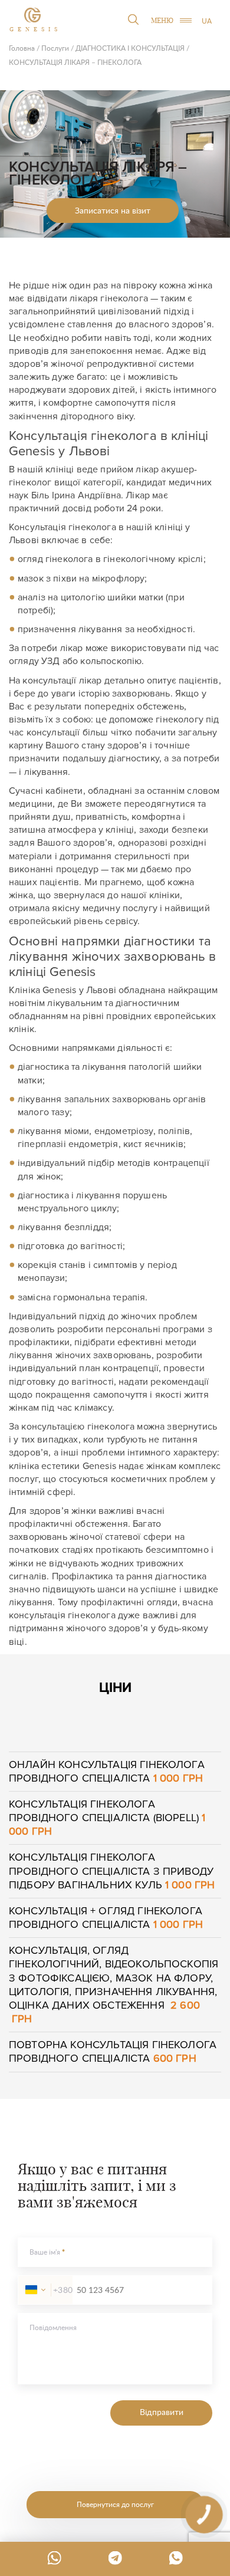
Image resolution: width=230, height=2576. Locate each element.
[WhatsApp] (54, 2558)
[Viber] (176, 2558)
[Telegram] (115, 2558)
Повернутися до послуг (115, 2504)
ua (207, 21)
